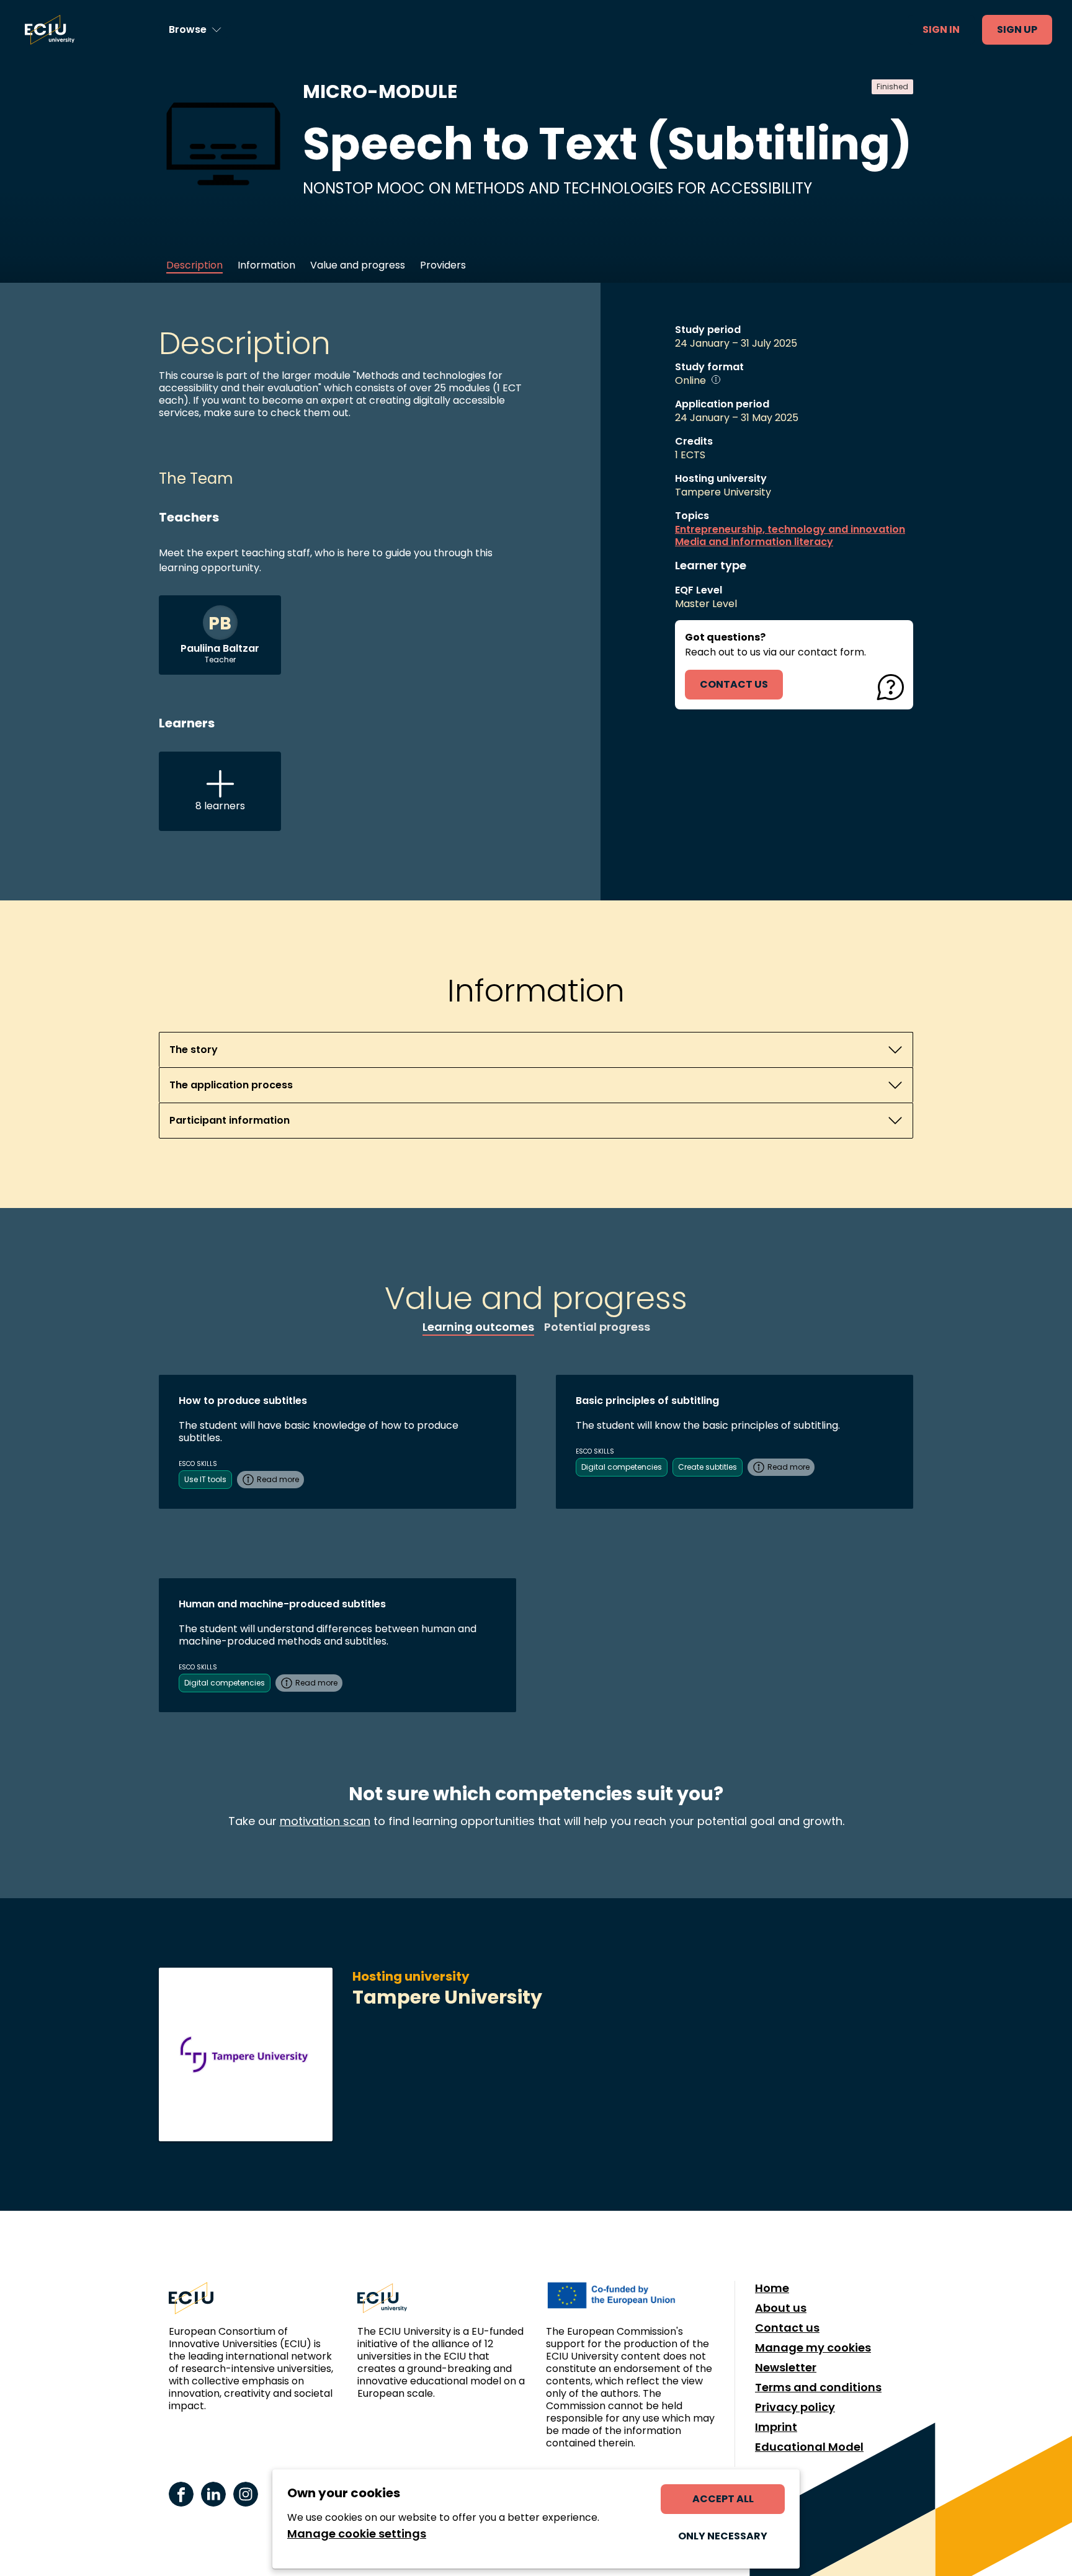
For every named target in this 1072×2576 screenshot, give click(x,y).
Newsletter (786, 2368)
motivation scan (325, 1821)
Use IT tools (205, 1479)
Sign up (1017, 29)
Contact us (787, 2328)
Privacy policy (795, 2407)
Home (772, 2288)
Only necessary (723, 2536)
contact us (734, 684)
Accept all (723, 2499)
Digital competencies (622, 1467)
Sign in (941, 29)
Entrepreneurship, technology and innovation (790, 530)
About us (781, 2308)
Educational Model (809, 2447)
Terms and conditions (818, 2387)
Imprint (776, 2427)
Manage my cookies (813, 2348)
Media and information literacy (754, 542)
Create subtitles (708, 1467)
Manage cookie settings (357, 2534)
